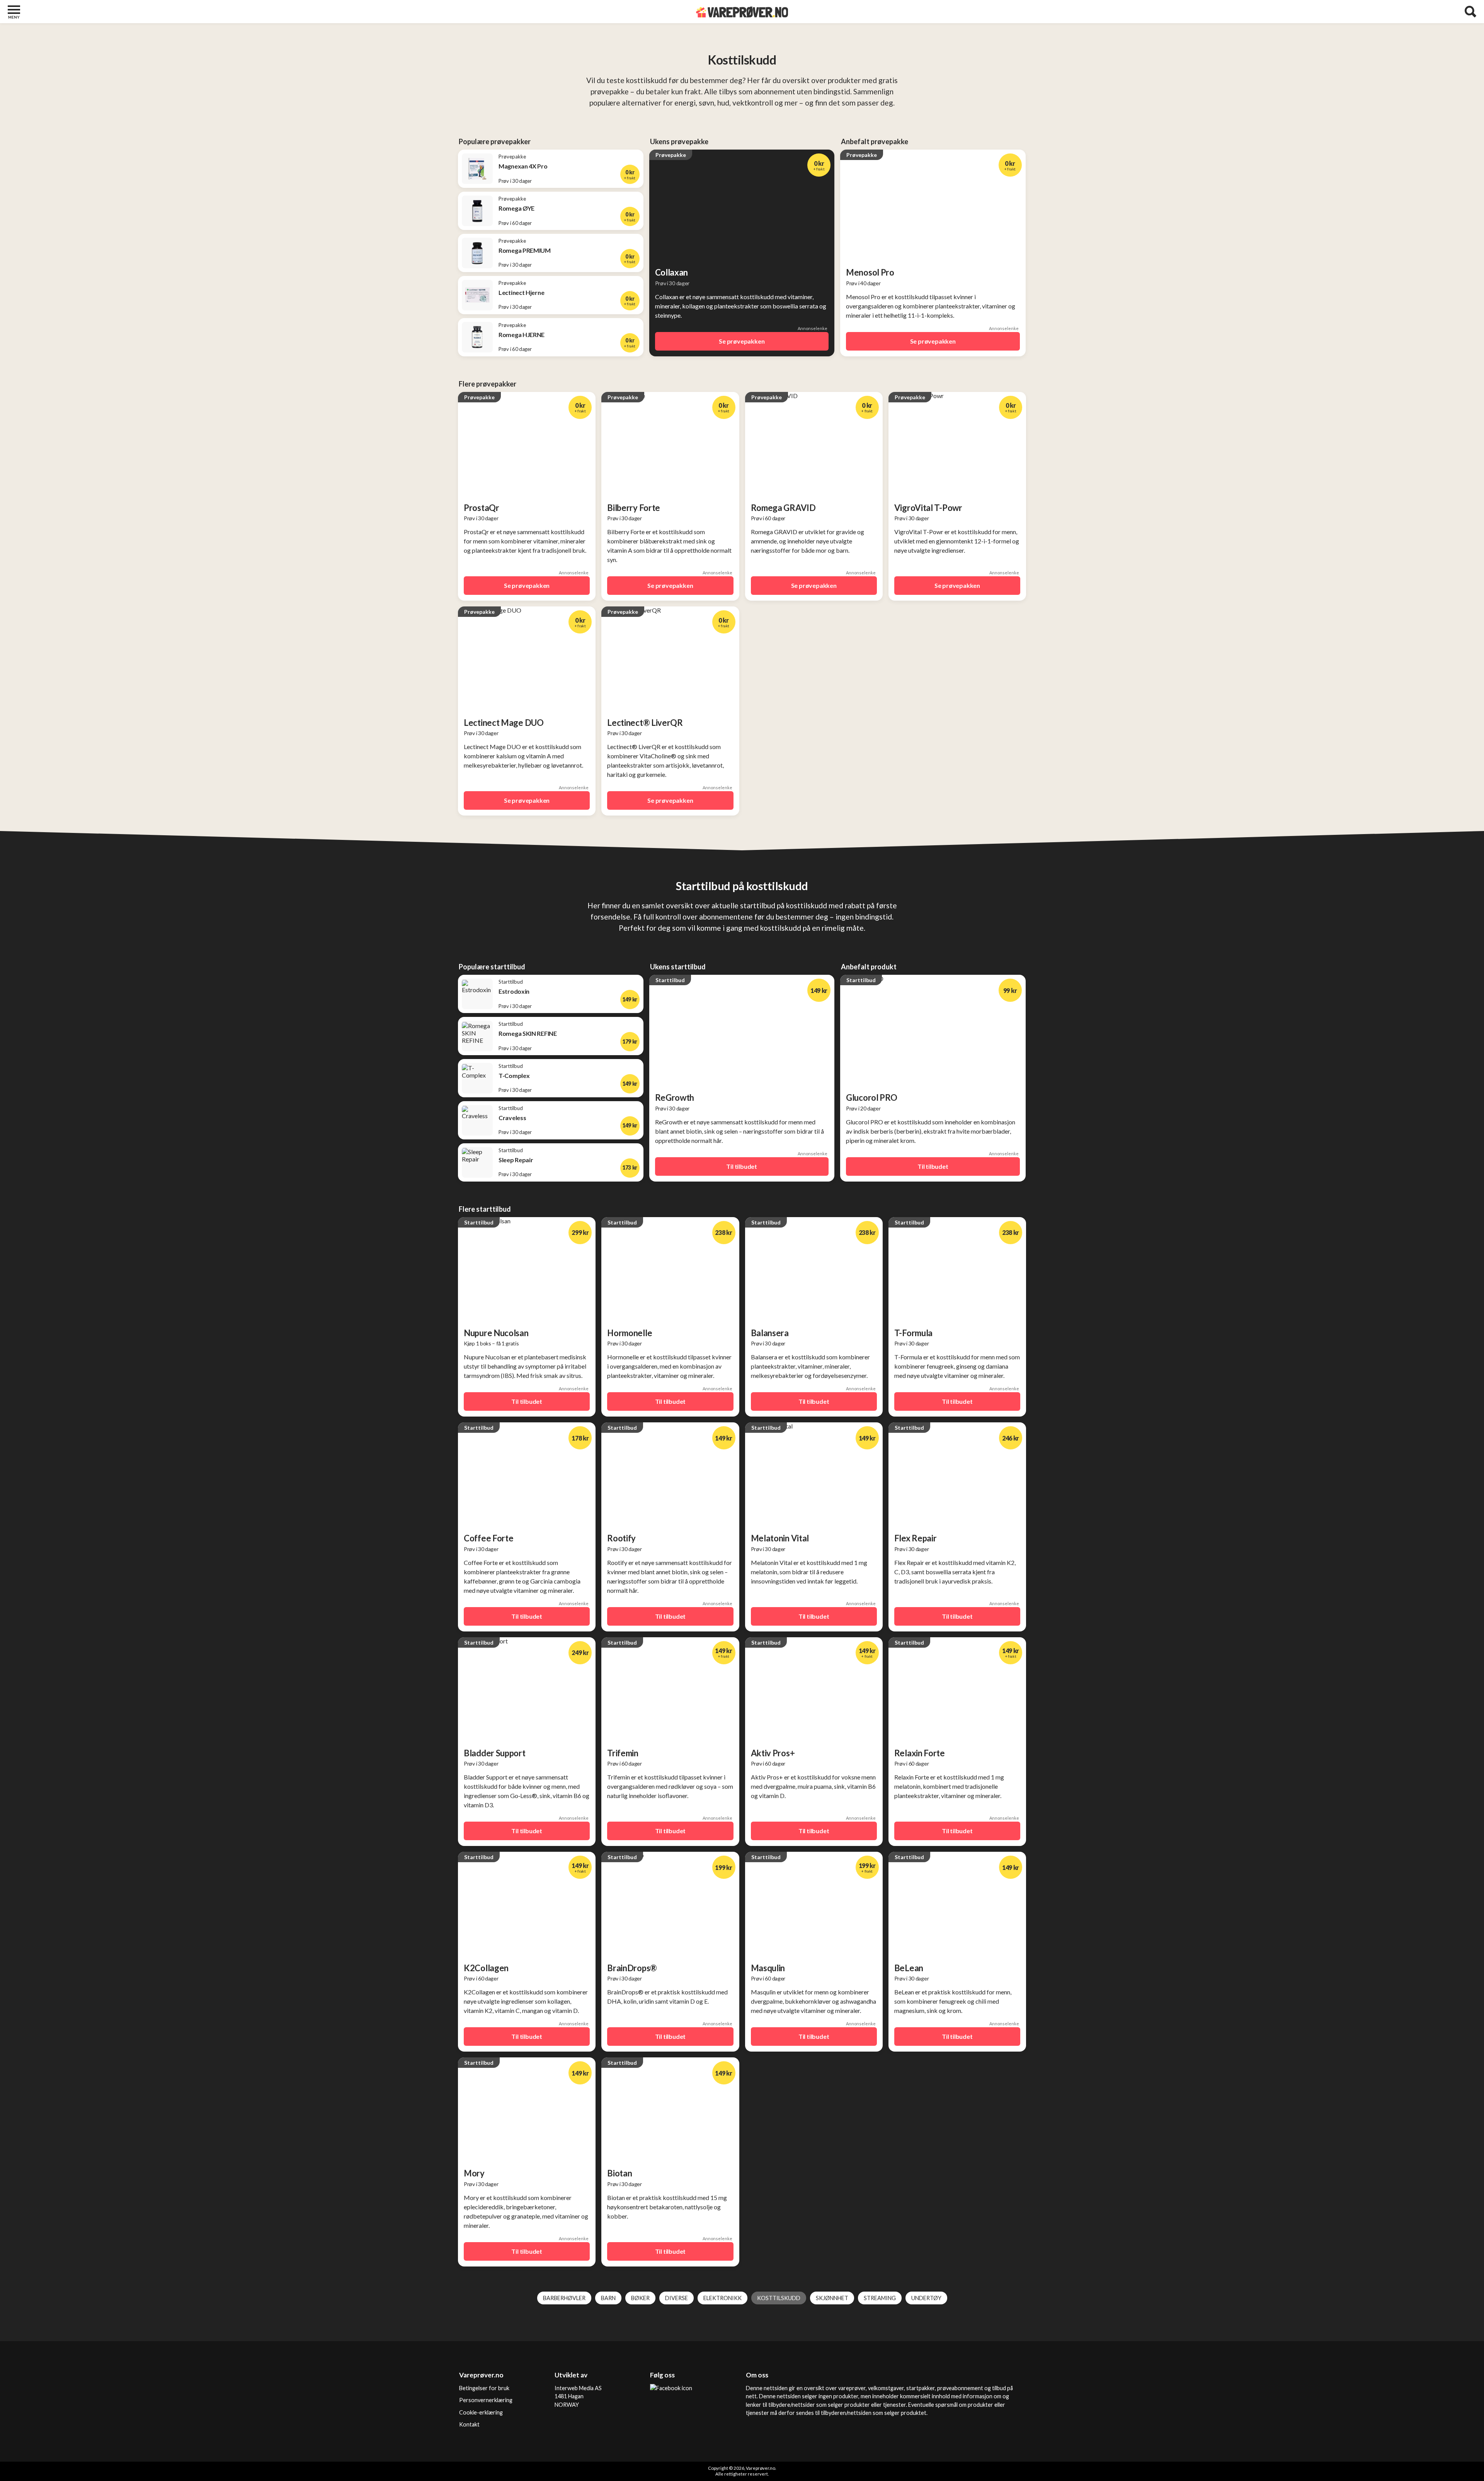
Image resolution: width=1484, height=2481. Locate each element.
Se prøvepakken (742, 341)
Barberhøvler (564, 2298)
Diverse (676, 2298)
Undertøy (926, 2298)
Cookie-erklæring (481, 2412)
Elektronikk (722, 2298)
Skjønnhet (832, 2298)
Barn (608, 2298)
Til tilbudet (742, 1166)
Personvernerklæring (486, 2400)
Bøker (640, 2298)
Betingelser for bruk (484, 2388)
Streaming (880, 2298)
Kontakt (469, 2424)
